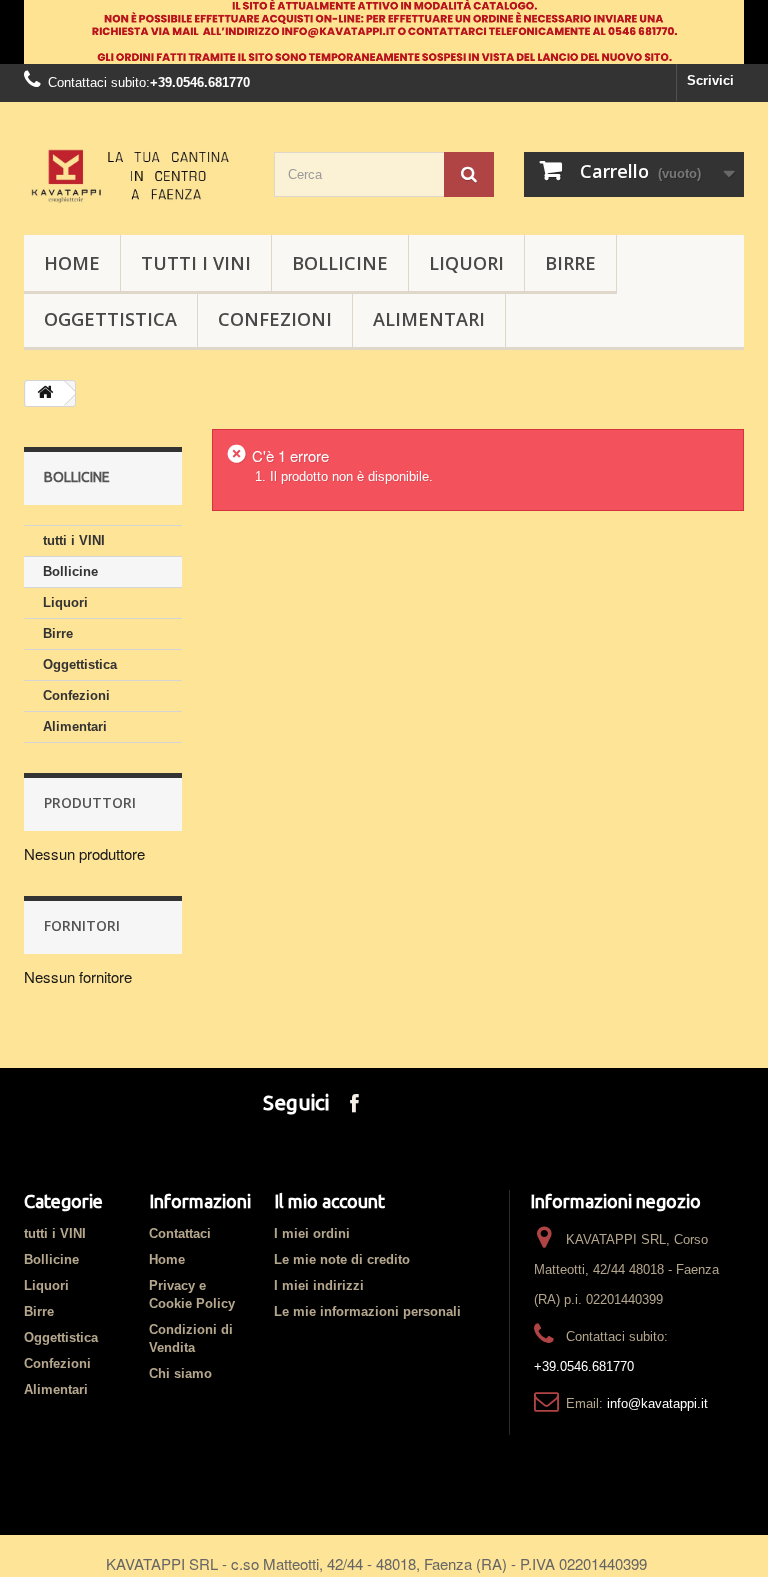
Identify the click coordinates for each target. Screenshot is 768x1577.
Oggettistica (110, 319)
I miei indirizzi (319, 1285)
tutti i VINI (196, 263)
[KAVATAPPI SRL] (134, 176)
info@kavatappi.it (657, 1403)
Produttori (90, 802)
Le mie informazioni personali (367, 1311)
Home (167, 1259)
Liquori (466, 263)
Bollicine (340, 263)
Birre (570, 263)
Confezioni (275, 319)
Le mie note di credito (342, 1259)
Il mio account (329, 1201)
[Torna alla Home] (45, 393)
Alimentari (429, 319)
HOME (72, 263)
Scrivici (710, 80)
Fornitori (82, 925)
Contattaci (180, 1233)
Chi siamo (180, 1373)
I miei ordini (312, 1233)
